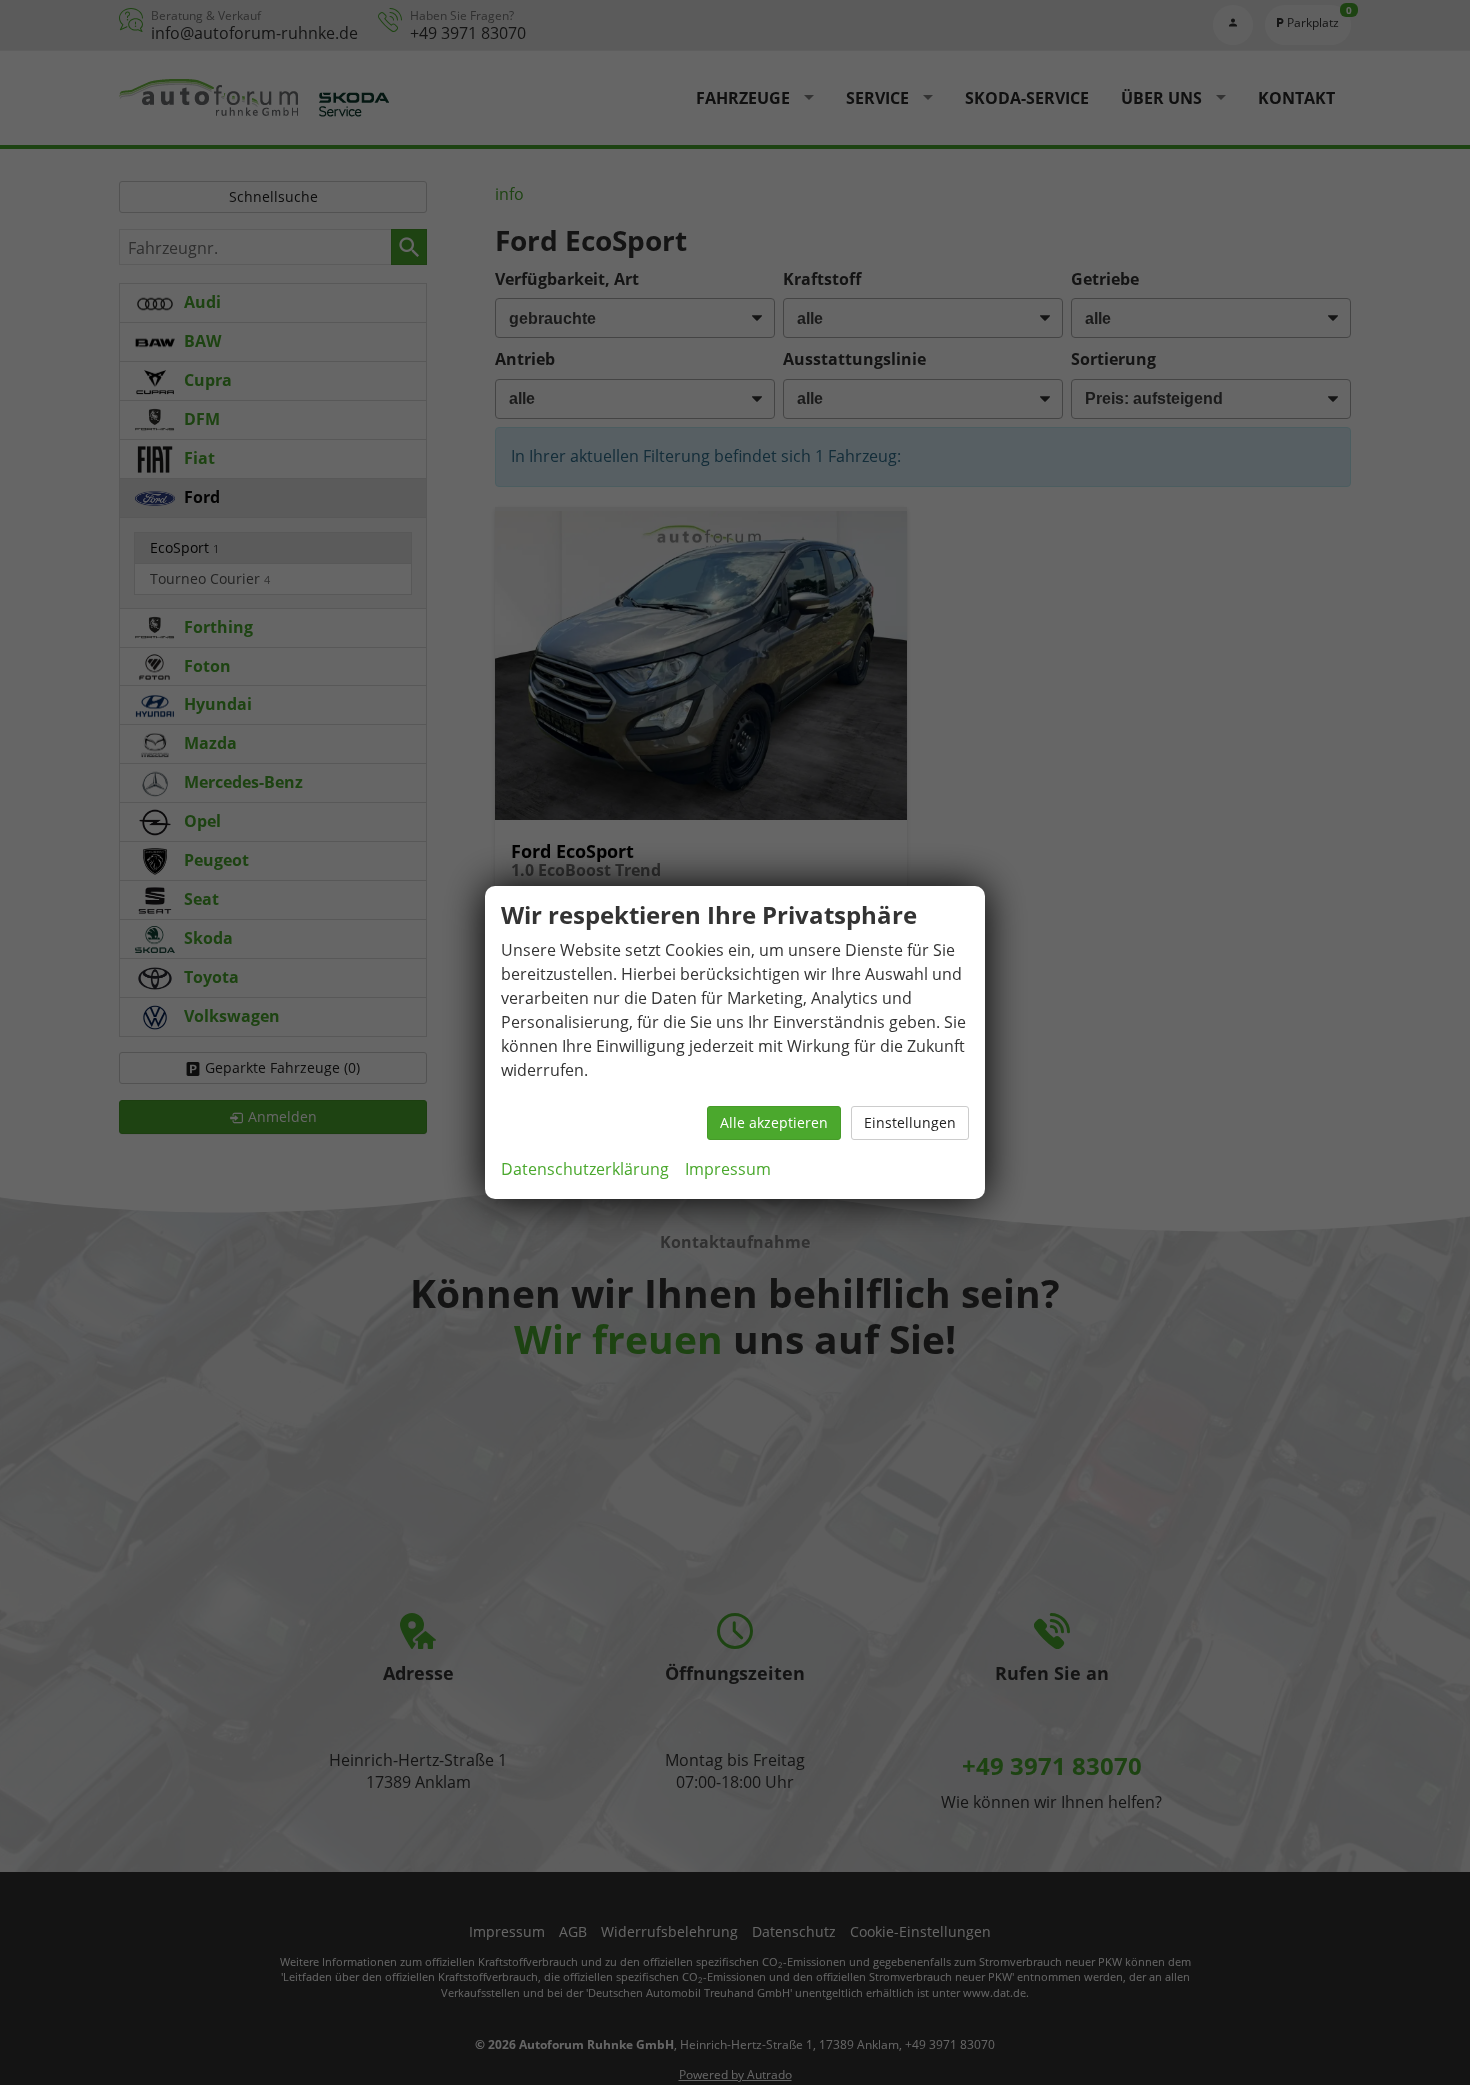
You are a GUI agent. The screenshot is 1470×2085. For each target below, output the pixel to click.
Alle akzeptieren (774, 1122)
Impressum (728, 1169)
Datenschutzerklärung (585, 1169)
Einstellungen (910, 1122)
